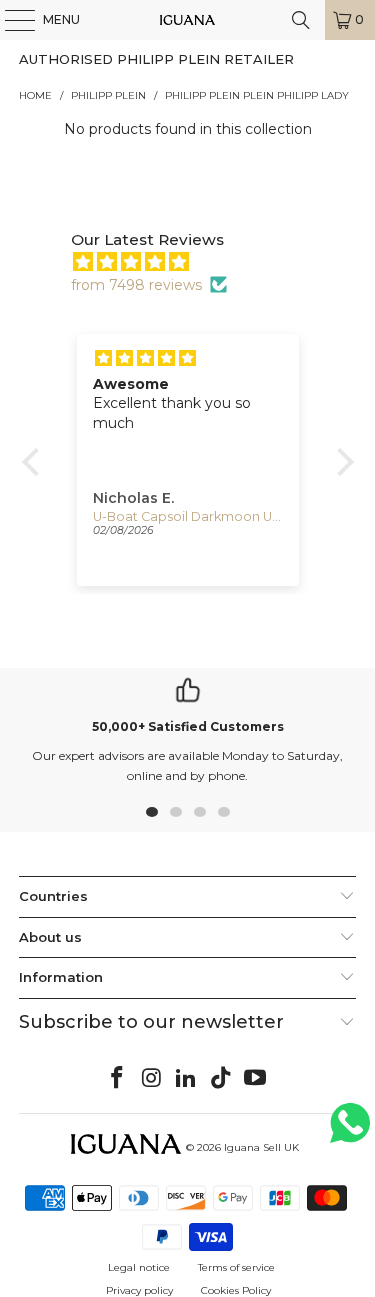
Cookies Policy (236, 1290)
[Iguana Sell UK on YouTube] (256, 1079)
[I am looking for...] (301, 20)
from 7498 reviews (136, 285)
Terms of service (236, 1267)
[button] (35, 462)
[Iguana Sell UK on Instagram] (152, 1079)
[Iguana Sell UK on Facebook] (117, 1079)
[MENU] (10, 20)
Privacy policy (139, 1290)
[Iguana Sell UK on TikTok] (221, 1079)
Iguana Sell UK (261, 1147)
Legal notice (139, 1267)
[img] (198, 262)
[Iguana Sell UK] (188, 20)
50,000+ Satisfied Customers (188, 726)
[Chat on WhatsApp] (350, 1131)
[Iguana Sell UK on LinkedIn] (187, 1079)
